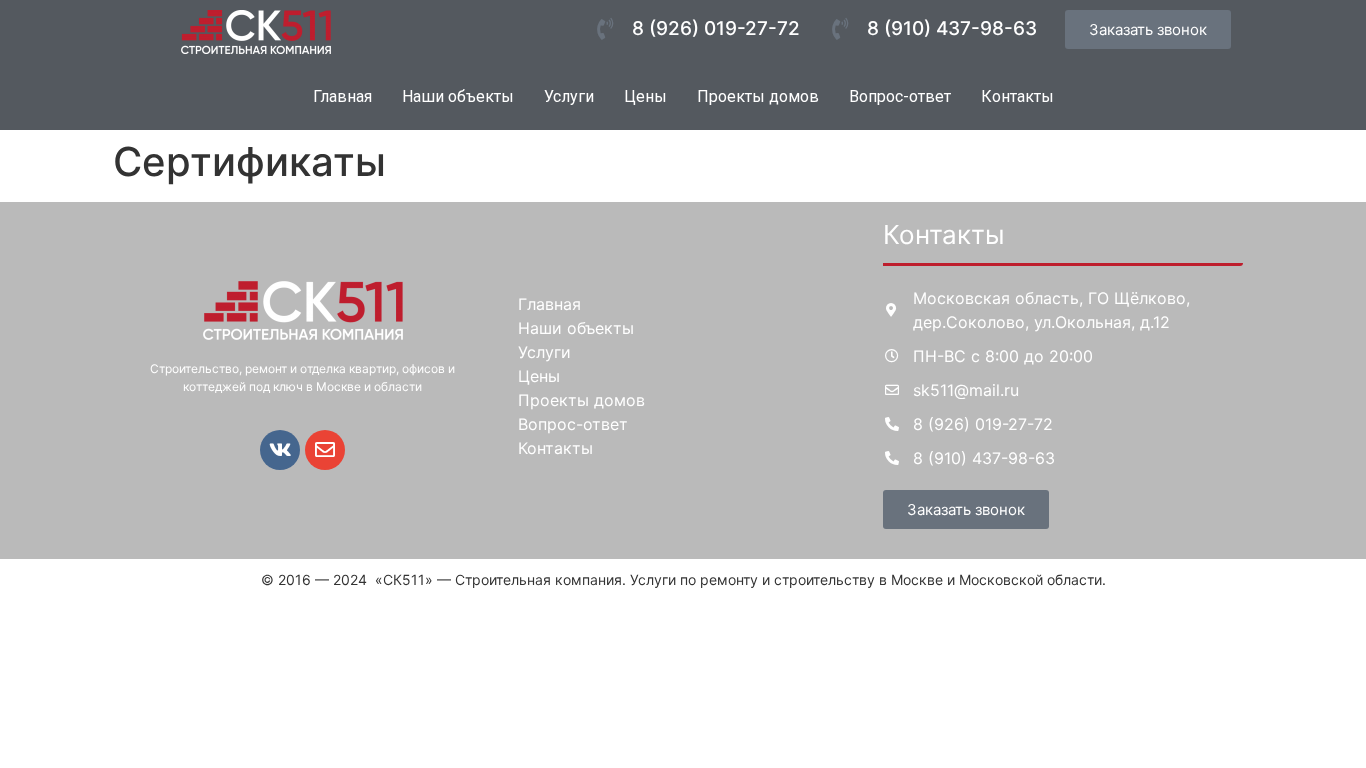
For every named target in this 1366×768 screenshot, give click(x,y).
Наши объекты (458, 96)
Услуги (569, 96)
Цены (645, 96)
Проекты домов (758, 96)
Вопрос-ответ (900, 96)
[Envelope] (325, 450)
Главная (342, 96)
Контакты (1017, 96)
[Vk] (280, 450)
